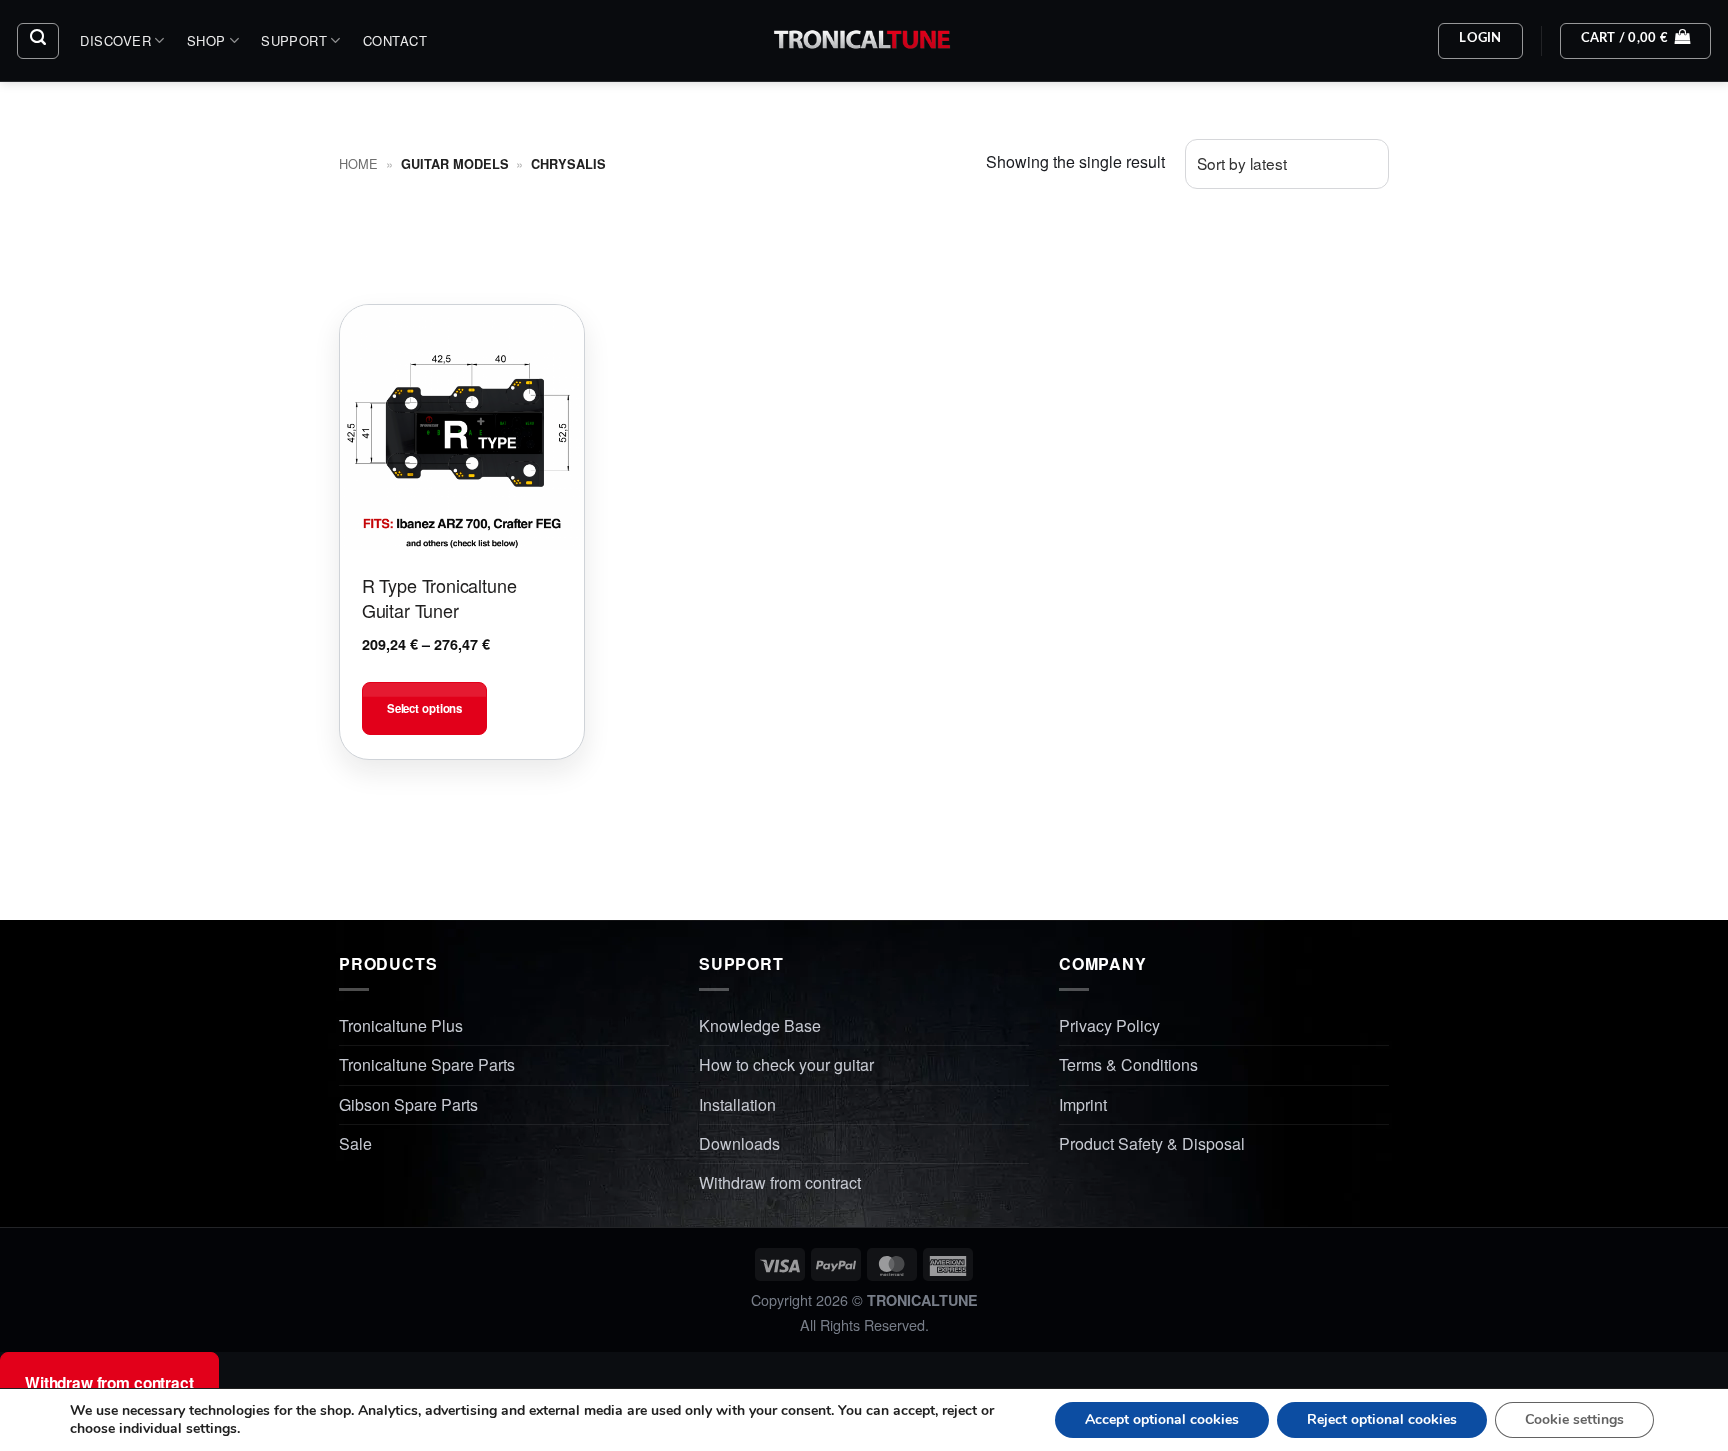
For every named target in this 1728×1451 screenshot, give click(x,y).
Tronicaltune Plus (401, 1025)
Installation (737, 1104)
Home (358, 163)
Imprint (1083, 1104)
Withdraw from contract (780, 1182)
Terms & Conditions (1128, 1064)
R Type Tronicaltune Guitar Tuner (439, 597)
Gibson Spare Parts (408, 1104)
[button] (38, 41)
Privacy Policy (1109, 1025)
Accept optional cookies (1162, 1419)
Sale (355, 1143)
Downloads (739, 1143)
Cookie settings (1574, 1419)
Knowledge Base (760, 1025)
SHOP (206, 40)
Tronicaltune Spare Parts (427, 1064)
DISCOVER (115, 40)
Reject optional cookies (1382, 1419)
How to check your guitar (786, 1064)
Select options (424, 708)
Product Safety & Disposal (1152, 1143)
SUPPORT (294, 40)
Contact (395, 40)
